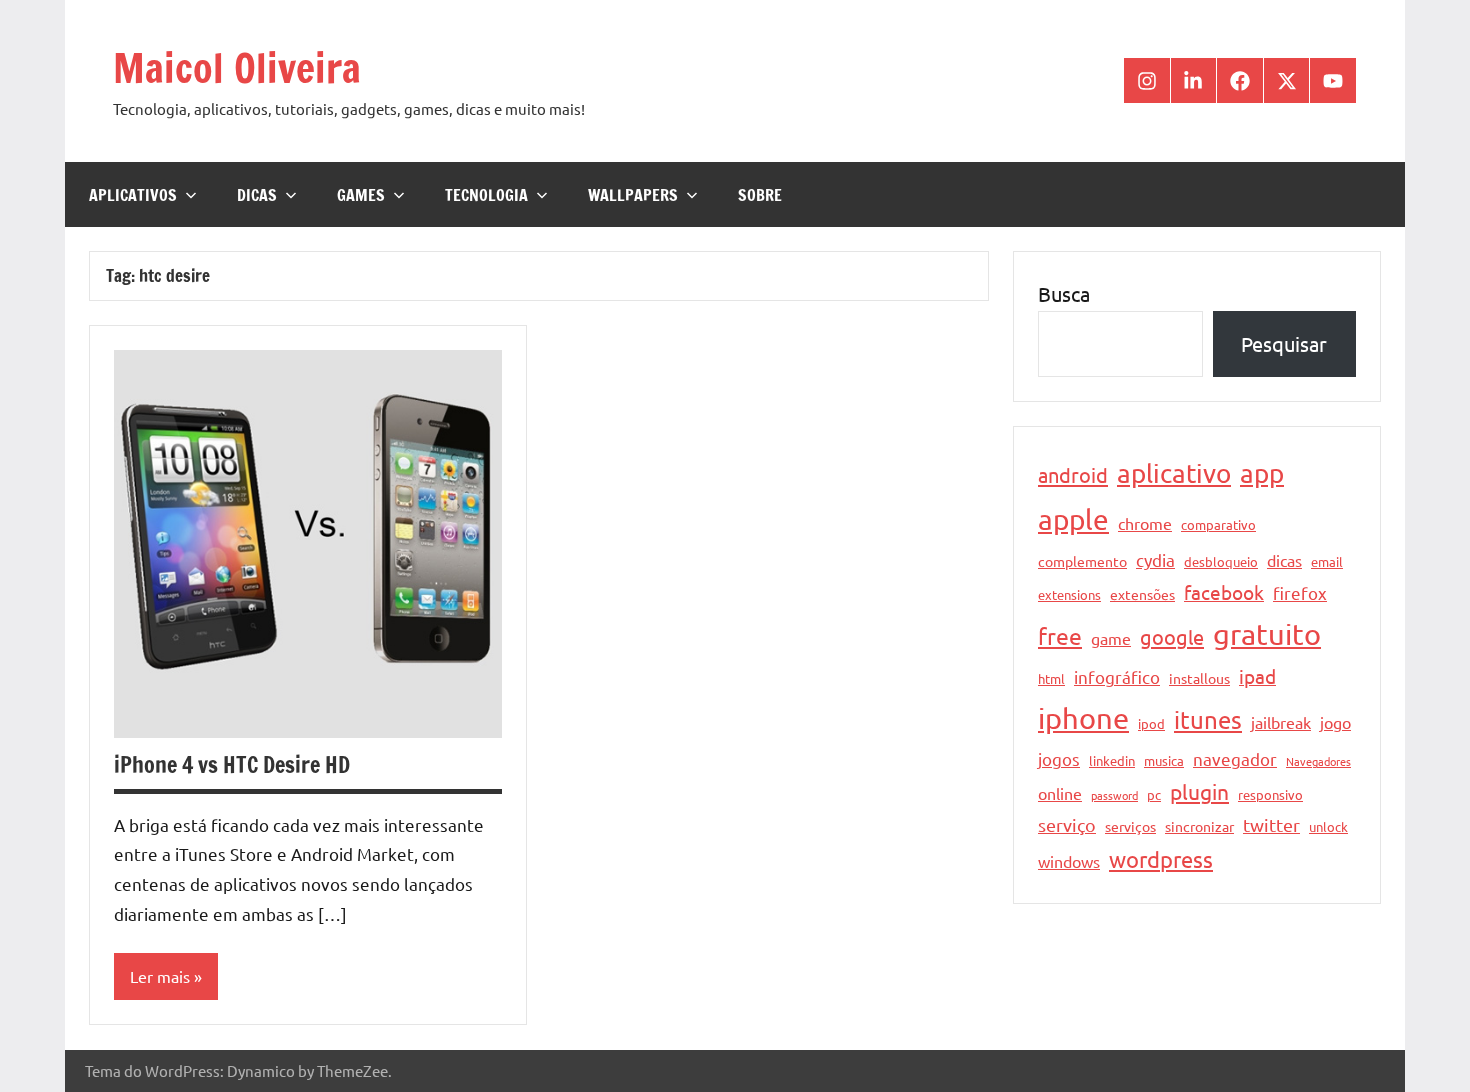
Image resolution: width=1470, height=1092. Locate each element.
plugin (1199, 791)
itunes (1208, 719)
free (1060, 635)
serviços (1130, 826)
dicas (1284, 560)
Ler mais (160, 976)
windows (1069, 861)
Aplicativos (133, 195)
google (1172, 636)
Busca (1064, 293)
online (1060, 793)
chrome (1145, 523)
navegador (1235, 758)
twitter (1271, 824)
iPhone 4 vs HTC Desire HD (232, 764)
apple (1073, 519)
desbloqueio (1221, 561)
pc (1154, 794)
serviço (1067, 824)
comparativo (1218, 524)
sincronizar (1199, 826)
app (1262, 473)
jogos (1059, 758)
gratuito (1267, 634)
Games (361, 195)
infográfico (1117, 676)
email (1327, 561)
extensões (1142, 594)
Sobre (760, 195)
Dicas (257, 195)
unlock (1328, 826)
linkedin (1112, 760)
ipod (1151, 723)
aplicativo (1174, 473)
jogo (1335, 722)
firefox (1300, 592)
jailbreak (1281, 722)
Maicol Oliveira (237, 67)
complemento (1082, 561)
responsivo (1270, 794)
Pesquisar (1284, 343)
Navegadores (1318, 761)
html (1051, 678)
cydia (1155, 559)
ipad (1257, 676)
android (1073, 474)
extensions (1069, 594)
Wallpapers (633, 195)
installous (1199, 678)
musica (1164, 760)
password (1114, 795)
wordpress (1161, 859)
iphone (1083, 718)
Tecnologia (486, 195)
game (1111, 638)
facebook (1224, 592)
